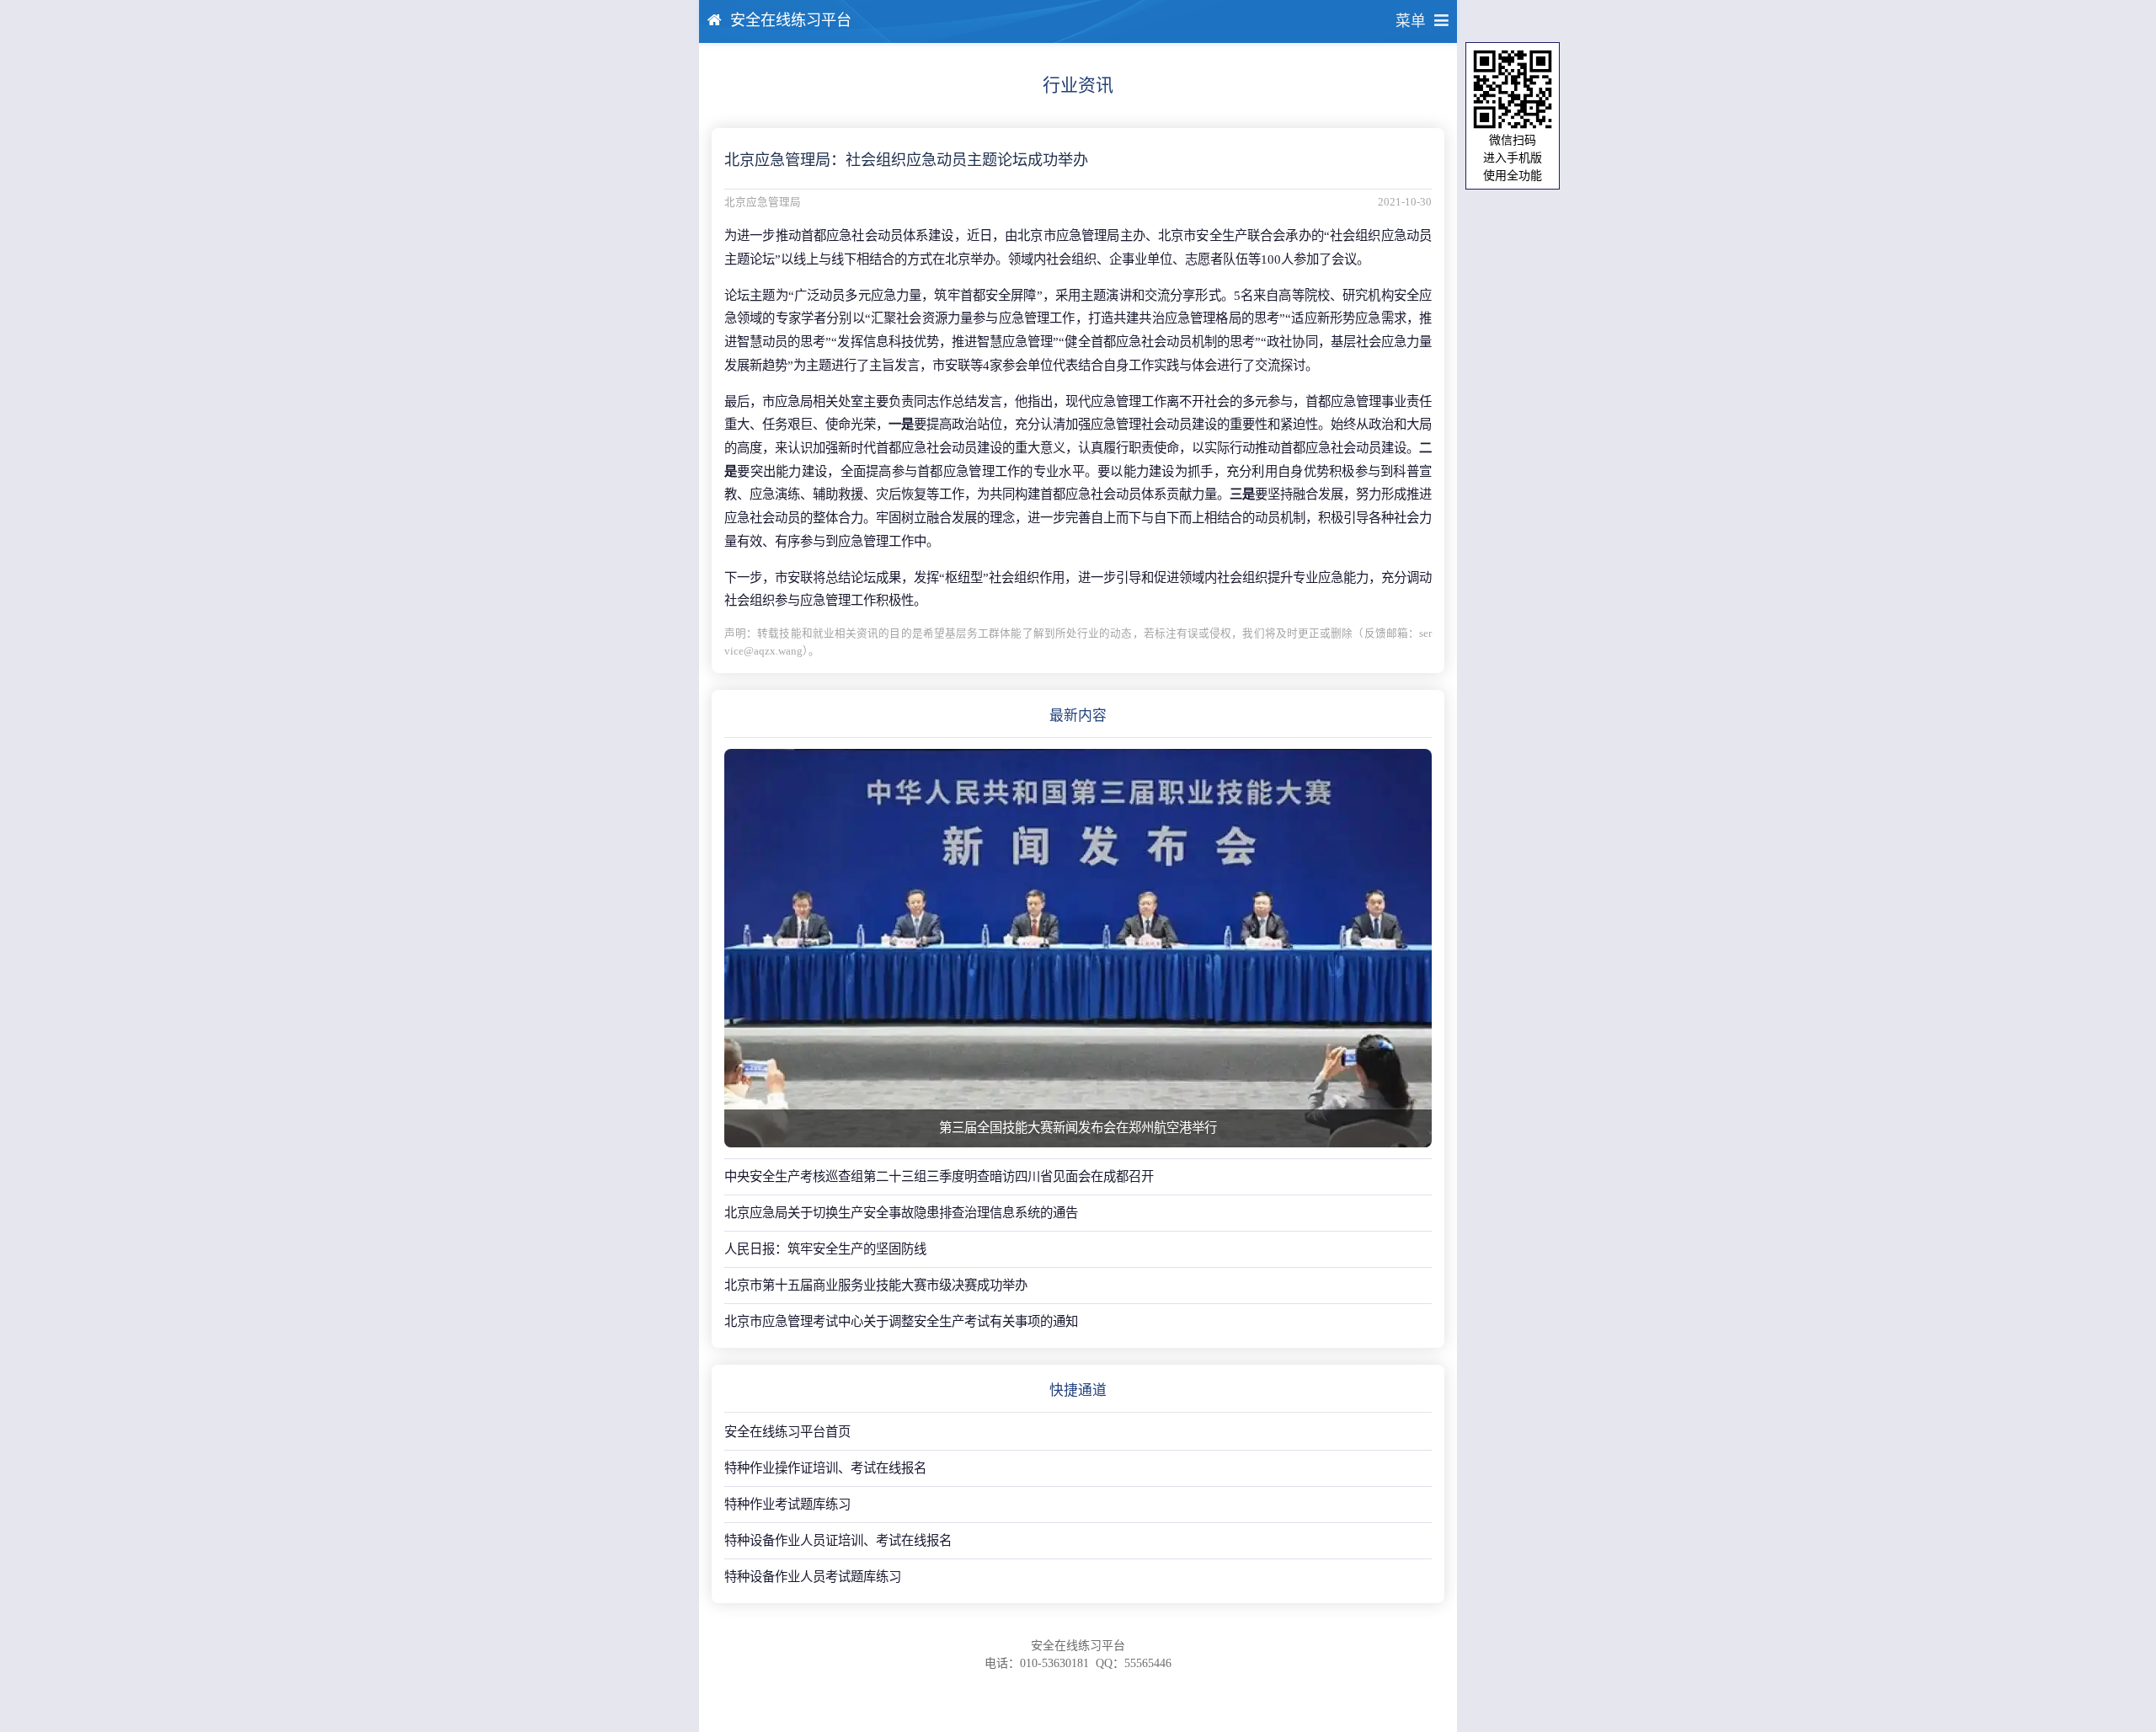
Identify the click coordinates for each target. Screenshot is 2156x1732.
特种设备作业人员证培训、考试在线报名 (838, 1540)
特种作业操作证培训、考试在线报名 (825, 1468)
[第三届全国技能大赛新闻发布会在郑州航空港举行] (1078, 948)
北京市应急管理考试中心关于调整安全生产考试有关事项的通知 (901, 1321)
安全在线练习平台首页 (787, 1432)
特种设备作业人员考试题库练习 (813, 1577)
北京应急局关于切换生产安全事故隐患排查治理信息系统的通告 (901, 1213)
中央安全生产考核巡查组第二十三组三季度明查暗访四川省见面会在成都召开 (939, 1176)
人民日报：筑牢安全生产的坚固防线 (825, 1249)
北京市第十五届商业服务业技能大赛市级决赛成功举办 (876, 1285)
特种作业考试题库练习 (787, 1504)
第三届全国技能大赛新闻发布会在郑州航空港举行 (1078, 1128)
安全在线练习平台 (791, 20)
